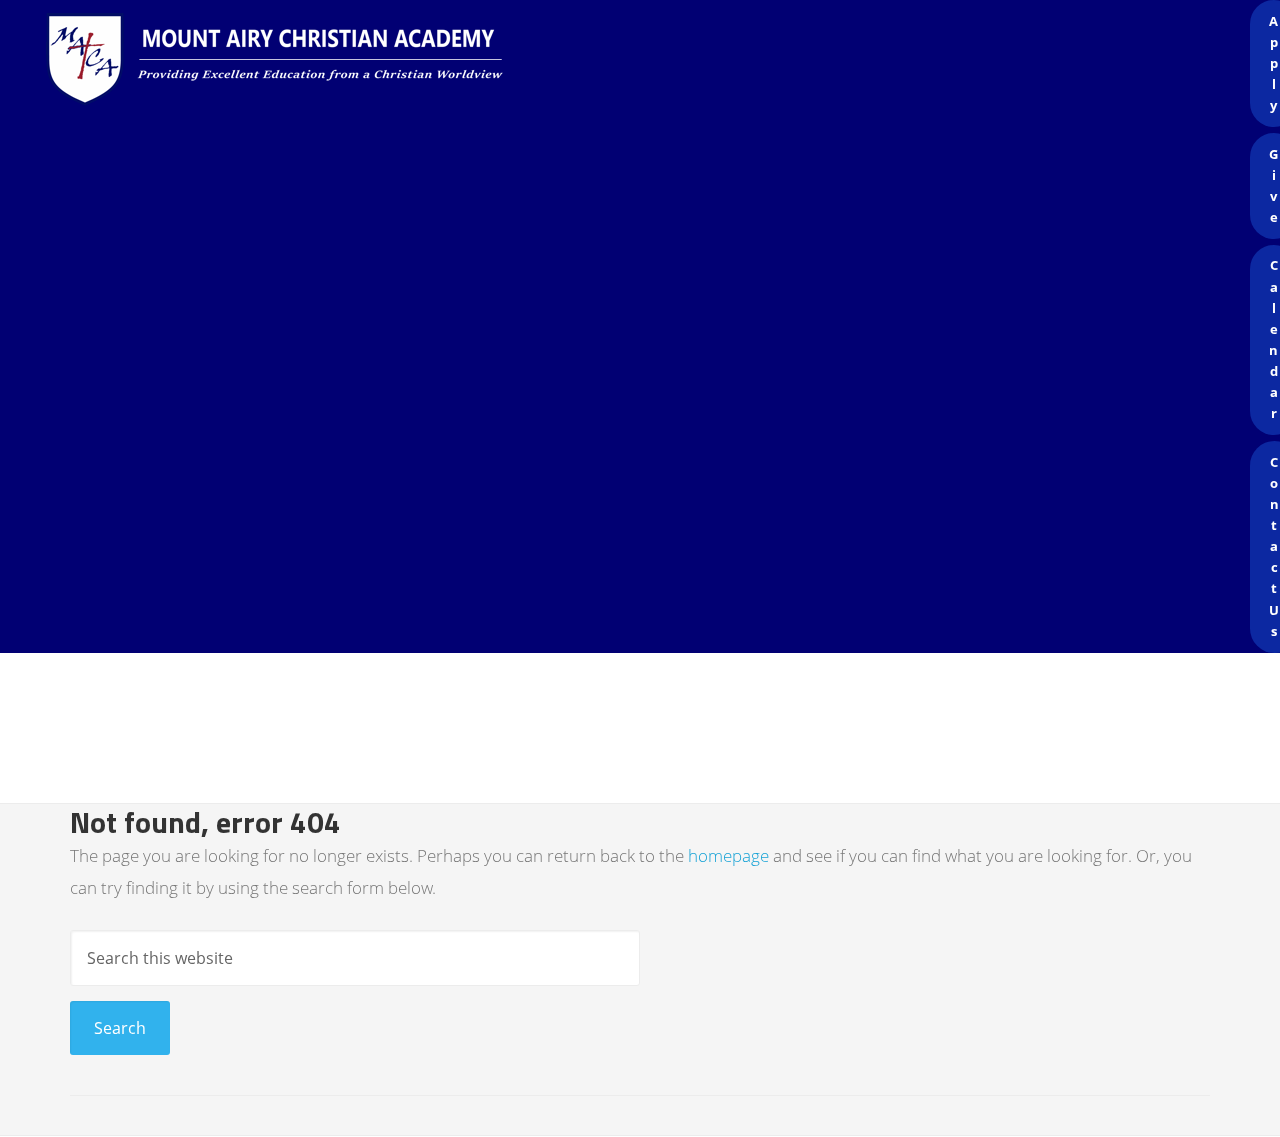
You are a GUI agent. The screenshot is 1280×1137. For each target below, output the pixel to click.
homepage (728, 855)
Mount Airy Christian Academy (645, 60)
